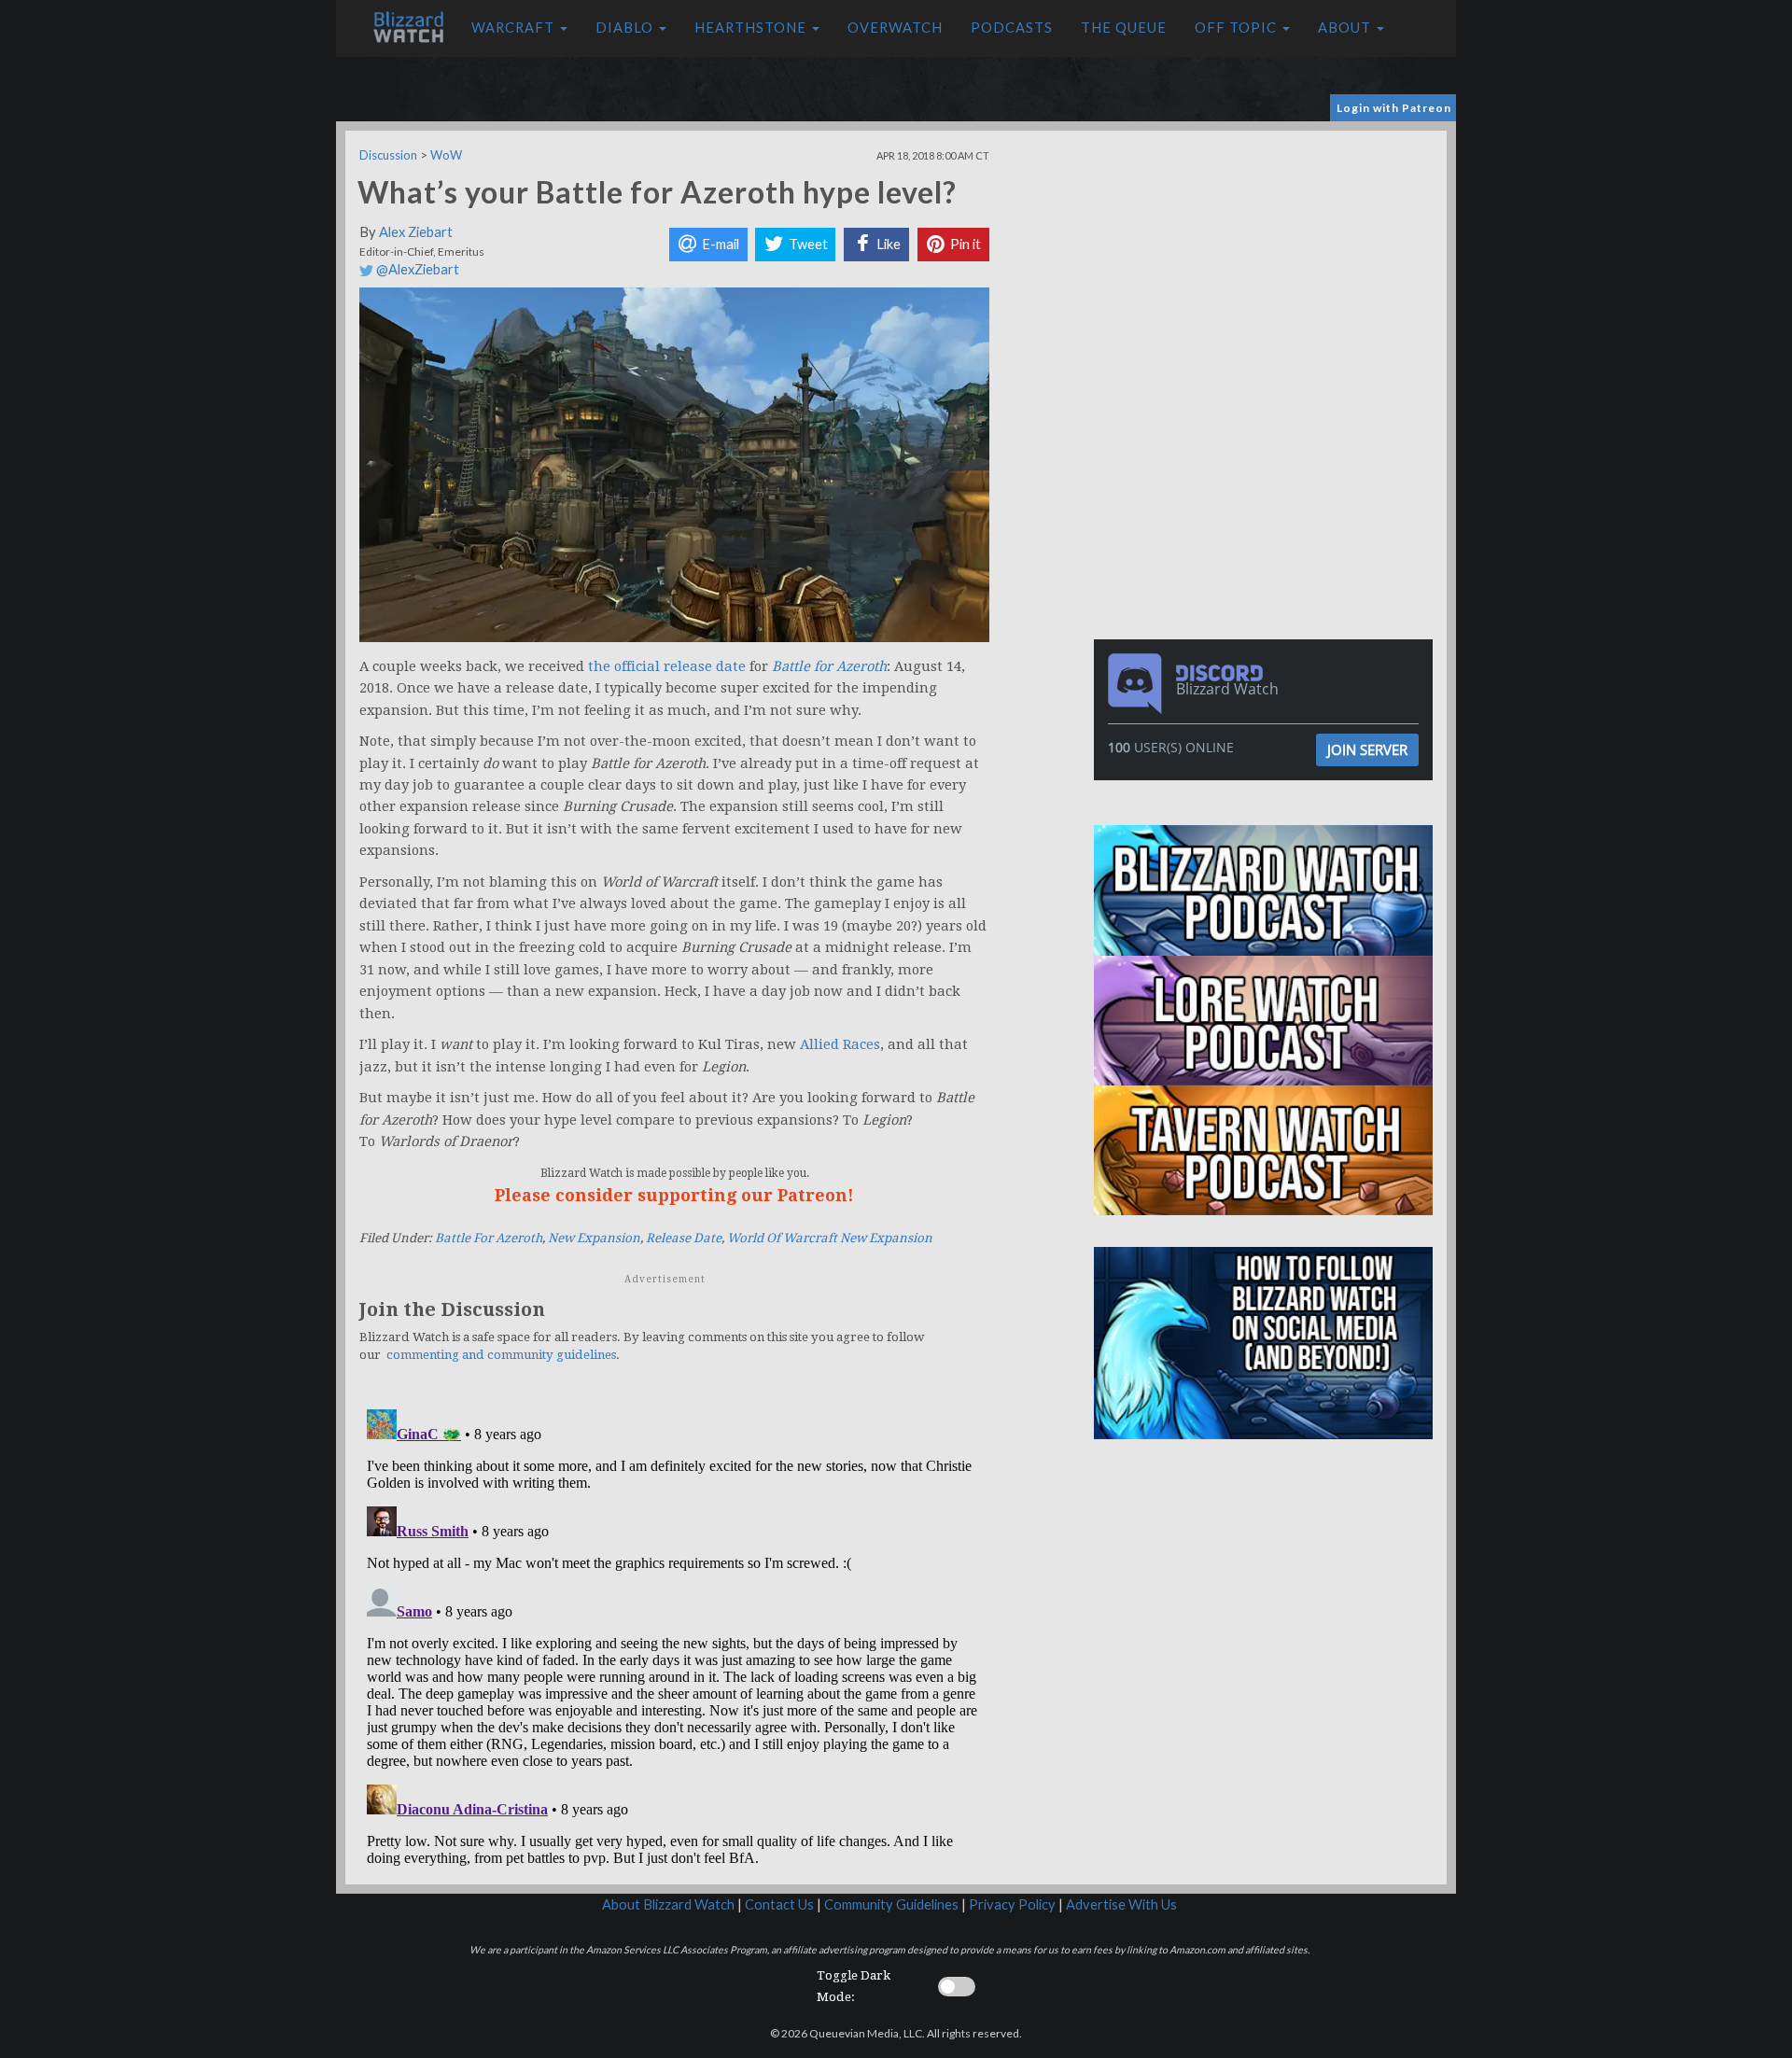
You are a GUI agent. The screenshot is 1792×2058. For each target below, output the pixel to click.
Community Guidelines (891, 1904)
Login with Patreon (1394, 108)
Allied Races (840, 1044)
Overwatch (895, 28)
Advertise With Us (1121, 1904)
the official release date (667, 666)
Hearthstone (752, 28)
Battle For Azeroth (489, 1238)
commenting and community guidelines (501, 1355)
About (1346, 28)
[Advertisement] (1267, 261)
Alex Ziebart (416, 232)
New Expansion (594, 1238)
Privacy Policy (1012, 1904)
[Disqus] (674, 1635)
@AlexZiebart (416, 269)
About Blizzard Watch (668, 1904)
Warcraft (515, 28)
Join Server (1367, 749)
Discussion (388, 155)
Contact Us (779, 1904)
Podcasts (1012, 28)
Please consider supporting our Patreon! (674, 1195)
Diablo (626, 28)
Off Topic (1238, 28)
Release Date (684, 1238)
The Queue (1124, 28)
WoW (446, 155)
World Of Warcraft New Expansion (830, 1238)
